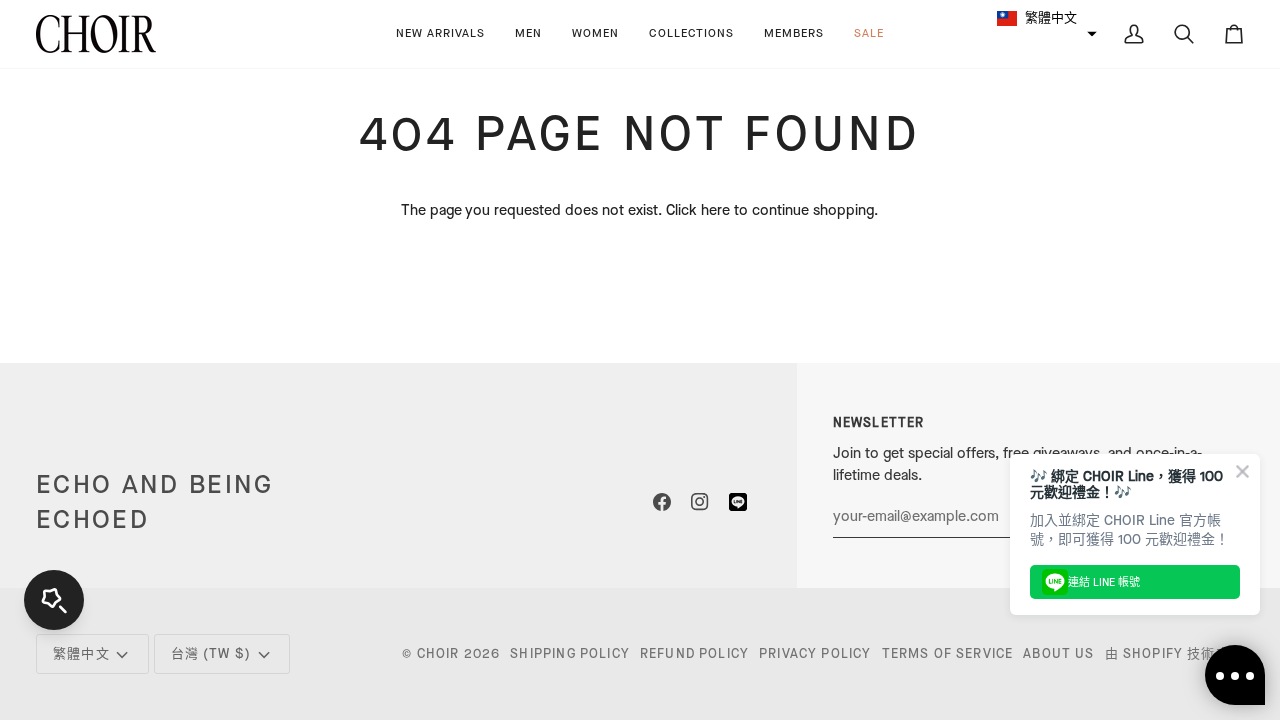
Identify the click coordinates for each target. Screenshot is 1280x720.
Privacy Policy (815, 653)
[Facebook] (662, 502)
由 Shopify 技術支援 (1174, 653)
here (715, 210)
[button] (528, 34)
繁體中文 (81, 653)
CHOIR (438, 653)
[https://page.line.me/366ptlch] (738, 502)
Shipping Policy (570, 653)
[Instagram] (700, 502)
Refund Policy (694, 653)
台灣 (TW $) (211, 653)
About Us (1058, 653)
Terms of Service (948, 653)
